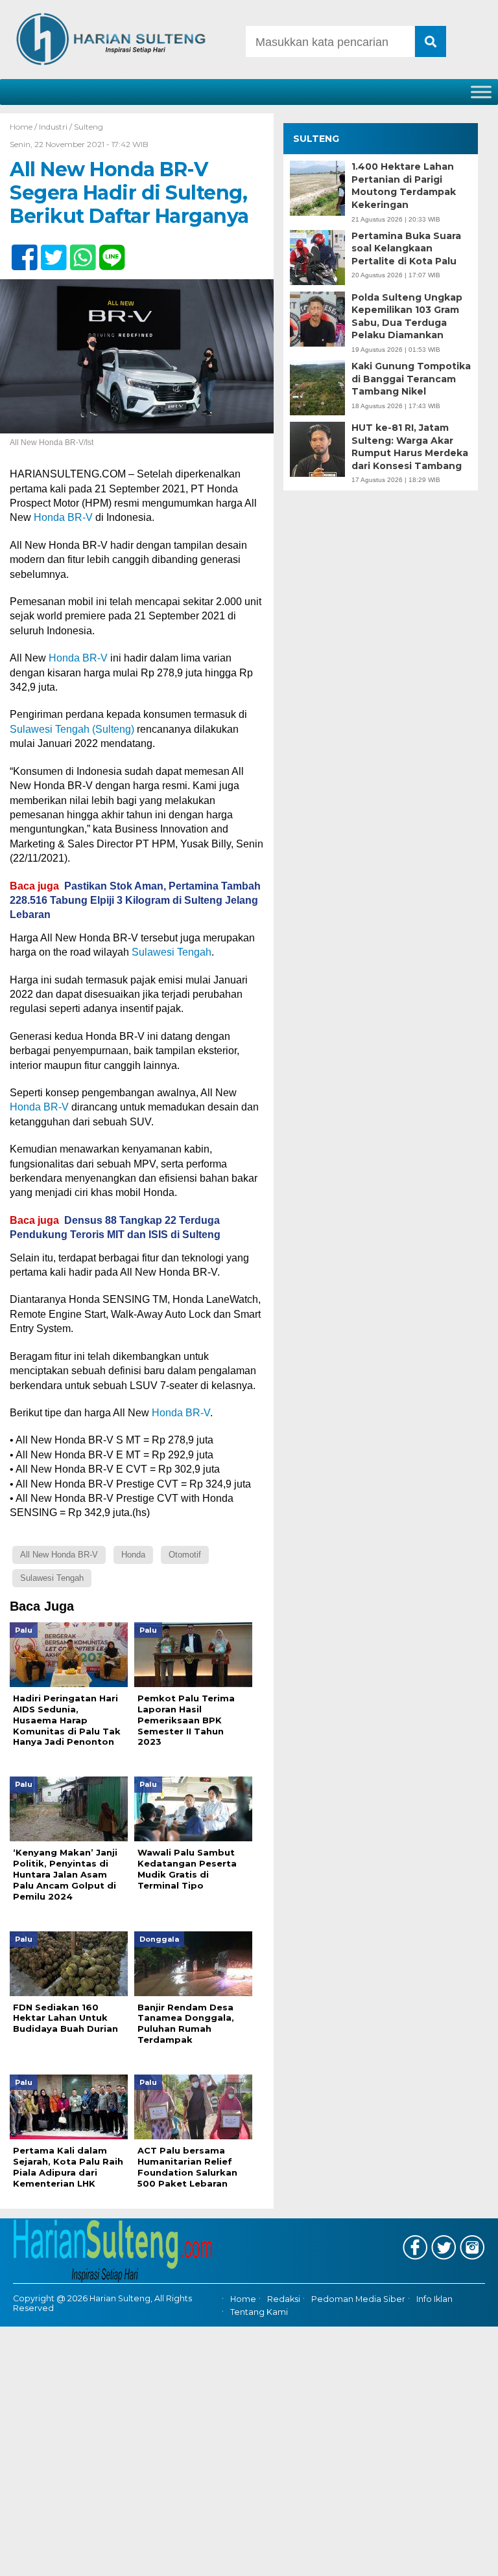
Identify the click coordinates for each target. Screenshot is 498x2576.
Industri (53, 127)
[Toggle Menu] (481, 92)
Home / (24, 127)
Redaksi (284, 2299)
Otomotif (185, 1555)
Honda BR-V (63, 517)
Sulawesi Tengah (172, 952)
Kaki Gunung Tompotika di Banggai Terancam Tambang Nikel (411, 379)
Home (243, 2299)
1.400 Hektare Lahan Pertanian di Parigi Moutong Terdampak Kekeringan (404, 186)
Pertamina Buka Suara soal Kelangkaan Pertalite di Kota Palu (406, 248)
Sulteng (89, 127)
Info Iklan (434, 2299)
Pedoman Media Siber (358, 2299)
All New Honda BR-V (59, 1555)
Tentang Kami (259, 2312)
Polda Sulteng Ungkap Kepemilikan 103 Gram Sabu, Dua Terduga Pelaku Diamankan (407, 316)
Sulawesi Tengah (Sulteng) (72, 729)
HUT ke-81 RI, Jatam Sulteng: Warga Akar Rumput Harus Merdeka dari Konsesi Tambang (410, 447)
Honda (133, 1555)
